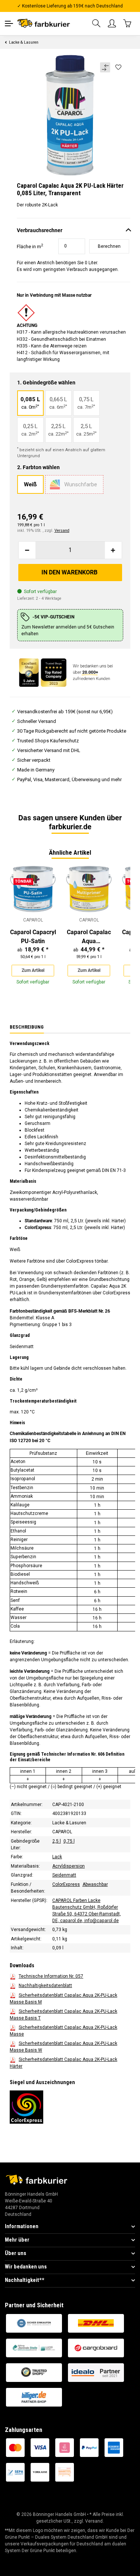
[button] (97, 24)
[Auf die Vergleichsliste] (105, 67)
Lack (57, 1857)
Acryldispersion (69, 1866)
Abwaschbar (95, 1884)
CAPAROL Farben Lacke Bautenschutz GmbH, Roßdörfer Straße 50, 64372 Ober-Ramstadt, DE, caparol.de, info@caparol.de (87, 1911)
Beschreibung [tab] (27, 1027)
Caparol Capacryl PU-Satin (33, 937)
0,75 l (69, 1841)
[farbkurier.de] (45, 23)
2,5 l (57, 1841)
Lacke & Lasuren (69, 1823)
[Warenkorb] (128, 23)
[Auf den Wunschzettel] (119, 68)
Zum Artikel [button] (33, 970)
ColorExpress (66, 1884)
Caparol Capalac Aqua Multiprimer (89, 937)
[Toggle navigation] (9, 24)
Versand (62, 531)
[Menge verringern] (27, 550)
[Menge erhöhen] (113, 550)
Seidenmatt (64, 1875)
